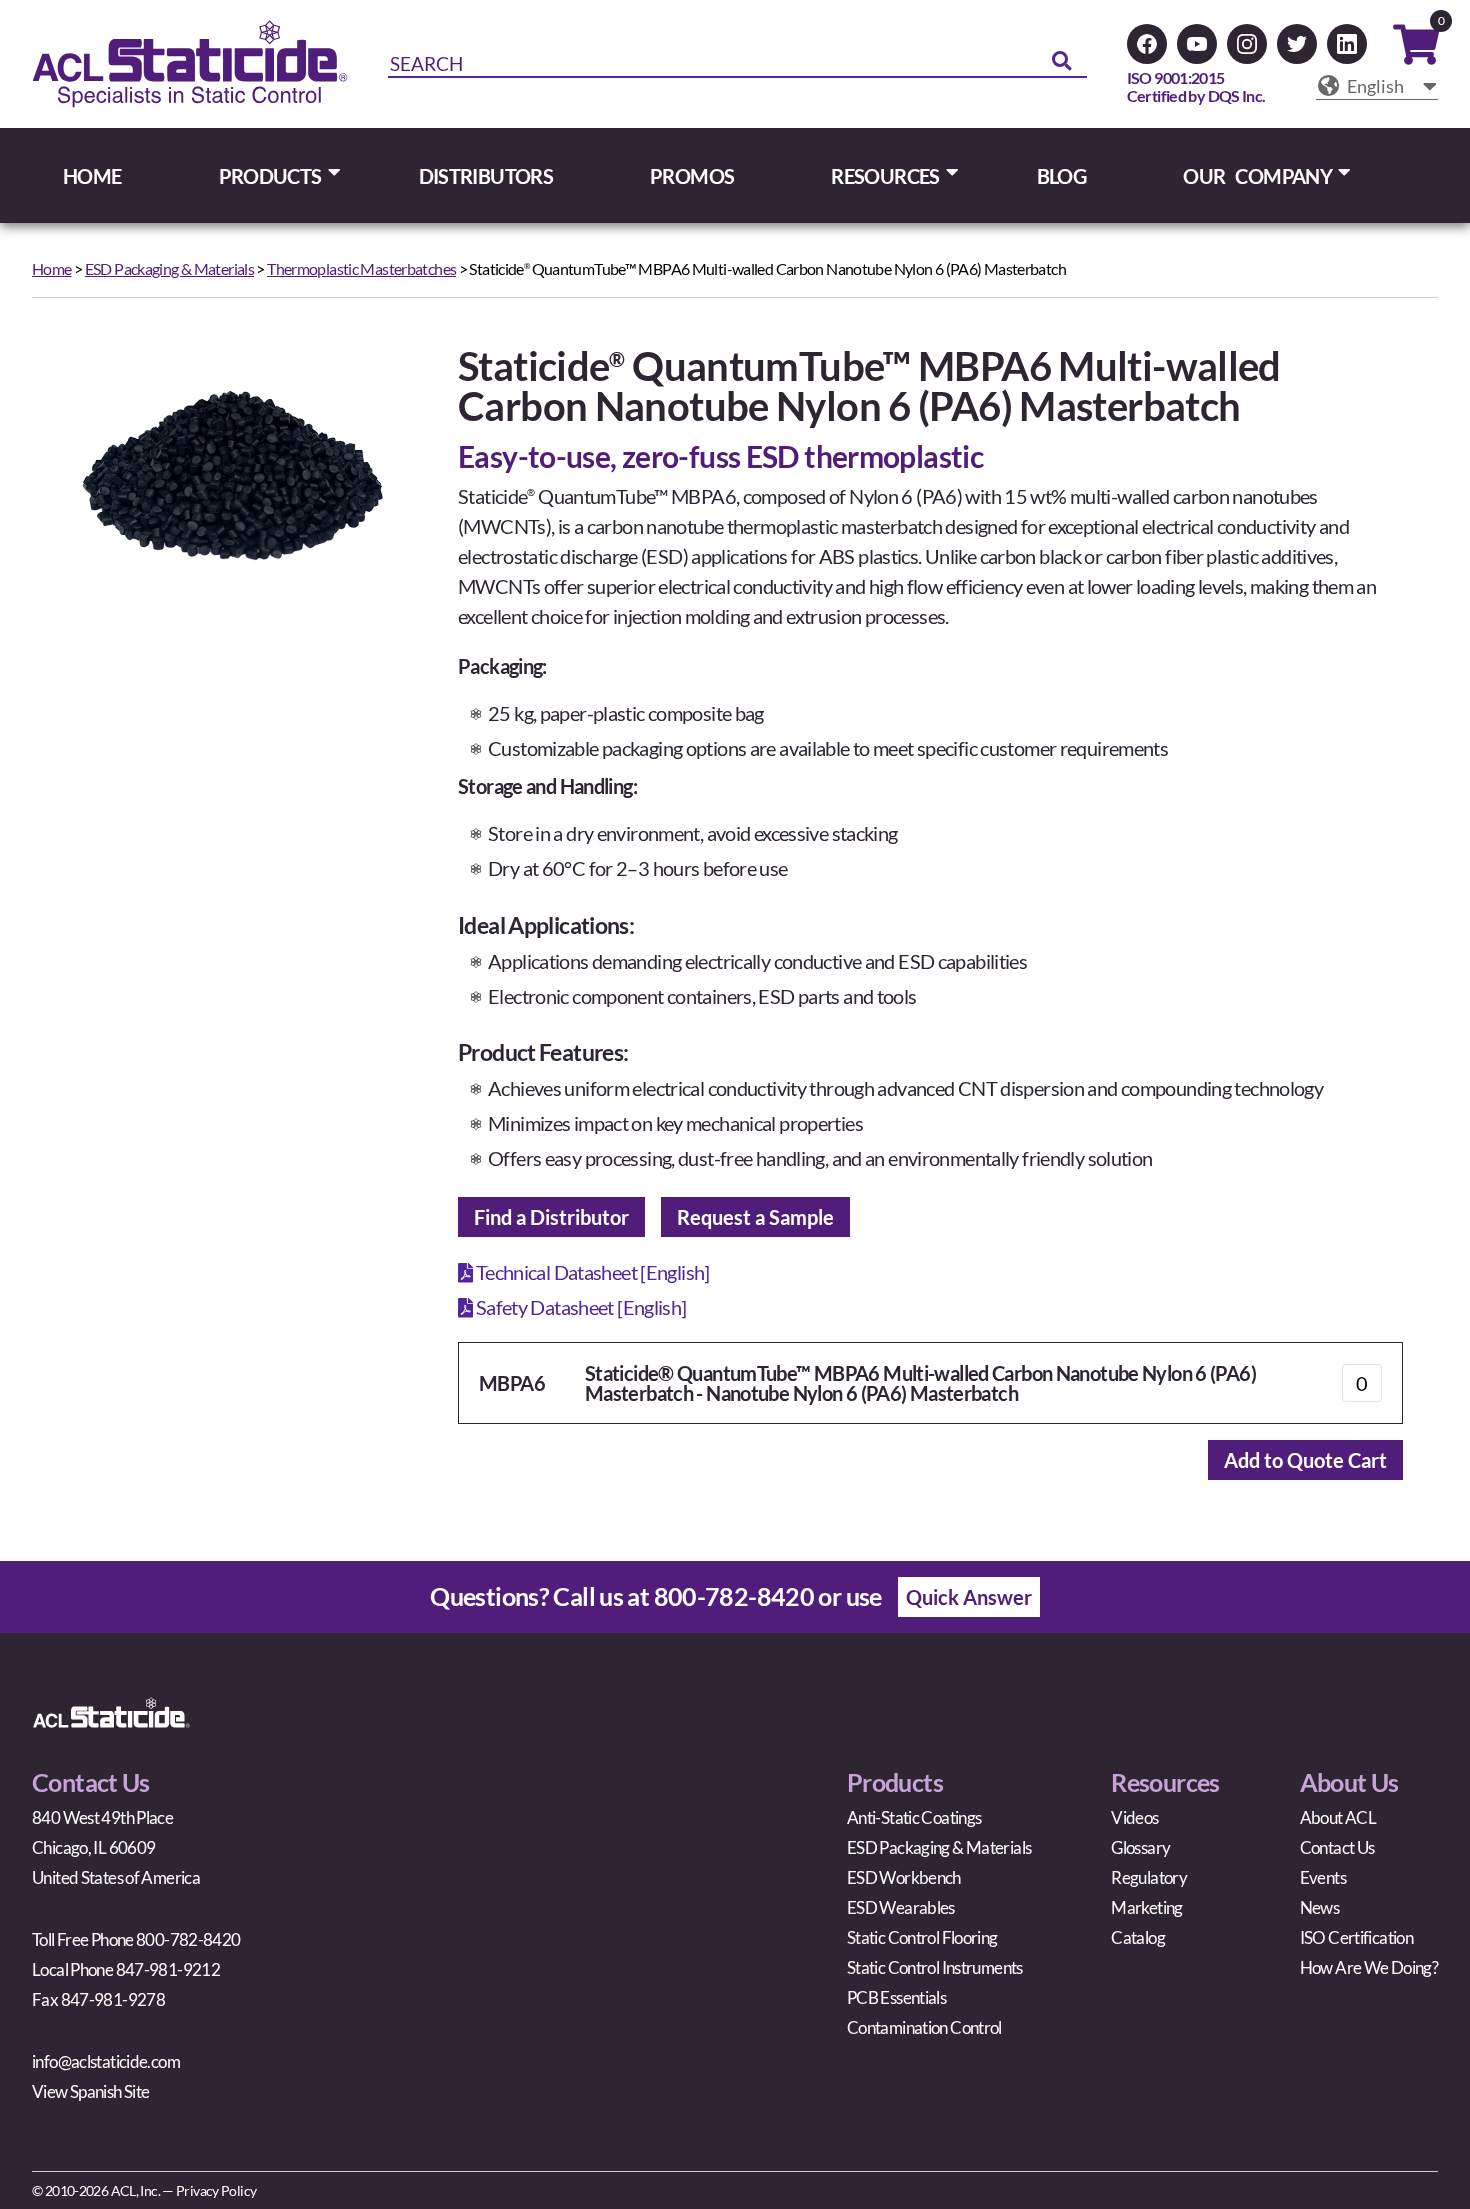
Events (1323, 1877)
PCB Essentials (896, 1997)
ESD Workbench (904, 1877)
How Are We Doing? (1369, 1967)
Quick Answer (969, 1597)
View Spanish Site (90, 2091)
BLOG (1062, 176)
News (1320, 1907)
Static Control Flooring (922, 1937)
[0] (1415, 52)
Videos (1134, 1817)
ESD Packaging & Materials (169, 268)
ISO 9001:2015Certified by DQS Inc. (1196, 86)
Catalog (1138, 1937)
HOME (92, 176)
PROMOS (692, 176)
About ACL (1338, 1817)
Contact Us (1337, 1847)
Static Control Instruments (935, 1967)
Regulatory (1149, 1877)
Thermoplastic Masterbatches (361, 268)
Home (52, 268)
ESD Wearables (901, 1907)
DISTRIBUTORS (486, 176)
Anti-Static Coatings (914, 1817)
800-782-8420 (734, 1596)
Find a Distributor (551, 1217)
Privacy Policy (216, 2190)
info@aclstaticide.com (106, 2061)
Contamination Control (924, 2027)
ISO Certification (1356, 1937)
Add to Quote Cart (1305, 1460)
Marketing (1146, 1907)
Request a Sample (755, 1217)
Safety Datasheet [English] (579, 1307)
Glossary (1140, 1847)
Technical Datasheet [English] (590, 1272)
